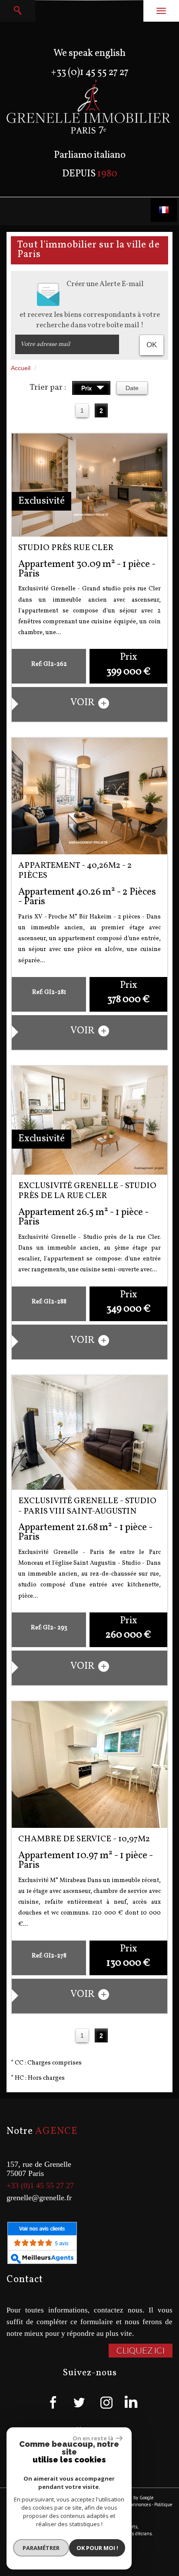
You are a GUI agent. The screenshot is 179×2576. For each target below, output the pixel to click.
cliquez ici (141, 2350)
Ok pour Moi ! (97, 2548)
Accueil (21, 368)
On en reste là (93, 2438)
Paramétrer (41, 2548)
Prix (87, 388)
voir (83, 703)
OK (152, 345)
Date (132, 388)
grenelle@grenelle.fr (39, 2198)
